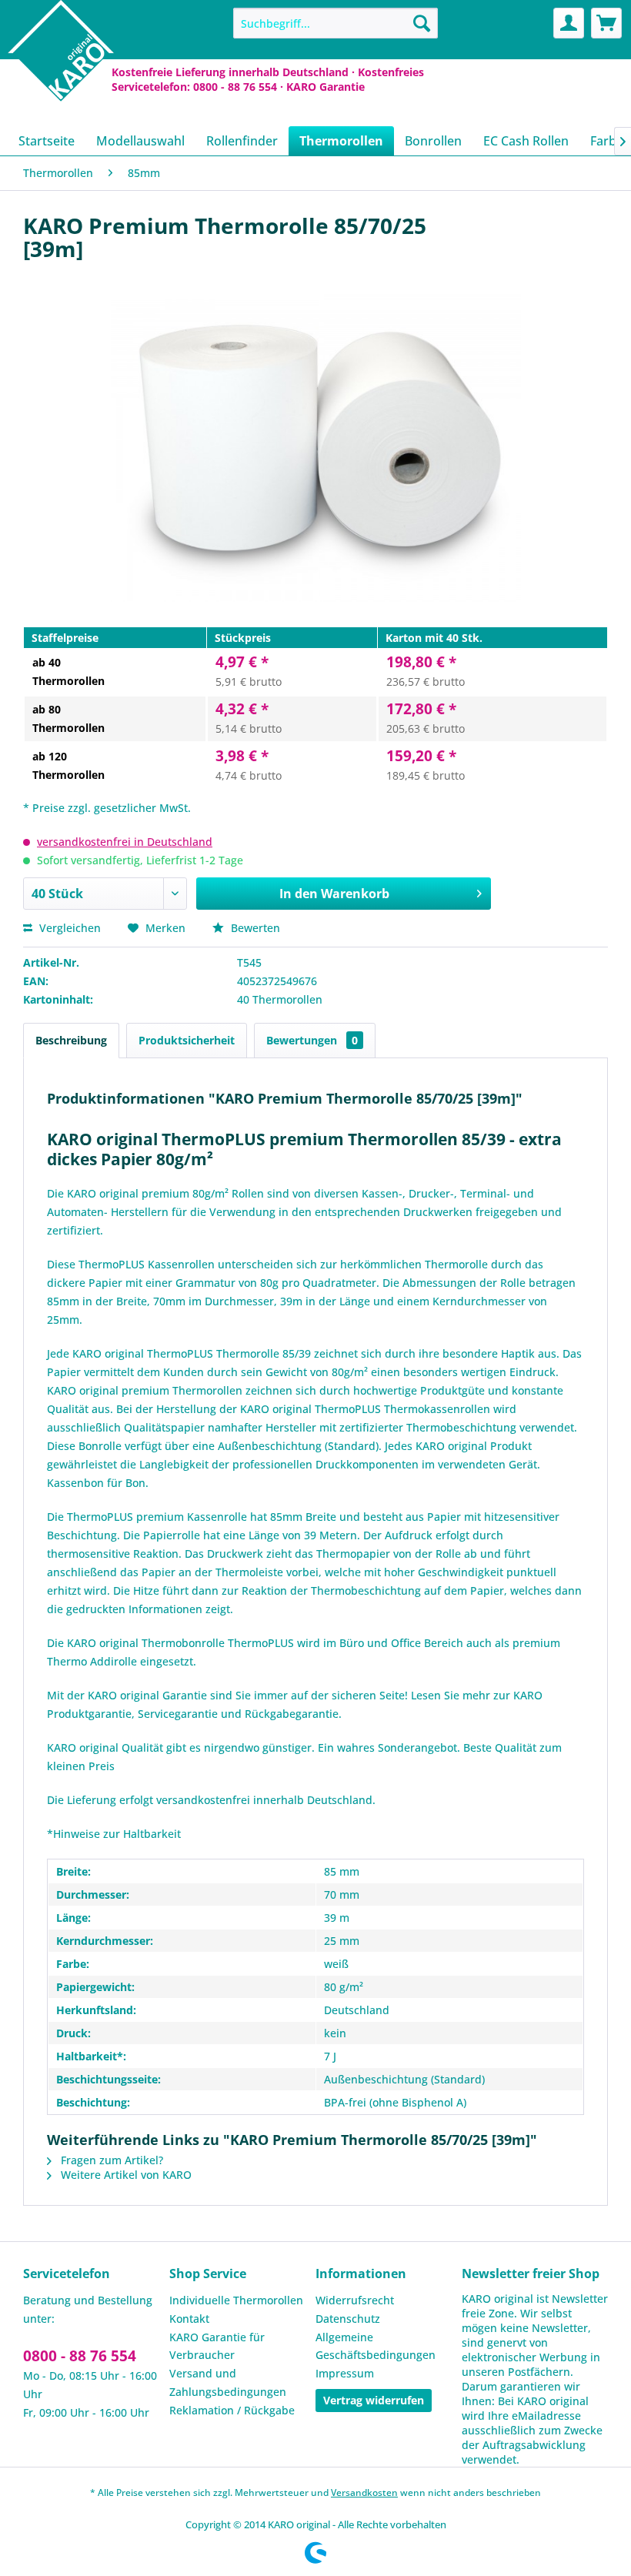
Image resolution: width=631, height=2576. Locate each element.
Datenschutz (348, 2319)
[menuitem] (336, 23)
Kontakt (189, 2319)
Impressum (345, 2373)
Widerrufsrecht (355, 2300)
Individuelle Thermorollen (236, 2300)
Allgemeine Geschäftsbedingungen (376, 2346)
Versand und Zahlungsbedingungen (228, 2382)
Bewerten (254, 928)
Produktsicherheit (187, 1040)
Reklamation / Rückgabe (232, 2410)
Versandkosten (364, 2492)
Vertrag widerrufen (374, 2400)
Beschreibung (71, 1040)
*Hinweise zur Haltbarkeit (114, 1834)
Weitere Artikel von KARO (125, 2175)
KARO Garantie (326, 87)
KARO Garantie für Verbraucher (217, 2346)
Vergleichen (68, 928)
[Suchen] (422, 23)
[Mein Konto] (569, 23)
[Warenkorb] (606, 23)
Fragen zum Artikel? (110, 2160)
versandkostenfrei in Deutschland (125, 842)
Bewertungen (312, 1040)
